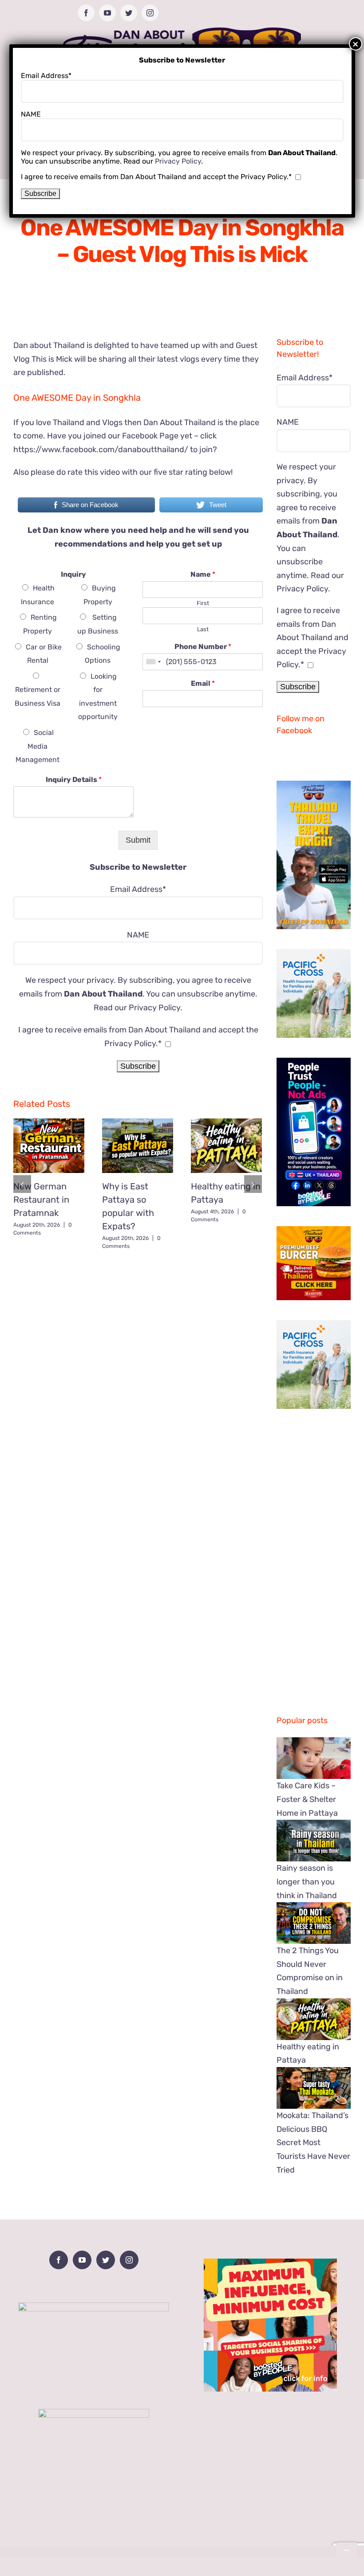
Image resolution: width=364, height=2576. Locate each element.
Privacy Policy (154, 1008)
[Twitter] (106, 2260)
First (203, 603)
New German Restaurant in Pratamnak (41, 1200)
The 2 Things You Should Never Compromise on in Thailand (310, 1971)
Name (203, 574)
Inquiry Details (74, 780)
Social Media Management (38, 746)
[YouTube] (82, 2260)
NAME (138, 935)
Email (203, 683)
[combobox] (153, 662)
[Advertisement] (138, 1319)
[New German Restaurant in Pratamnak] (49, 1146)
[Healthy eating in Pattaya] (226, 1146)
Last (203, 629)
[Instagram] (129, 2260)
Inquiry (73, 574)
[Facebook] (59, 2260)
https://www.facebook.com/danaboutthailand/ (101, 450)
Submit (138, 840)
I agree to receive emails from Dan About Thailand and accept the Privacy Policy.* (313, 637)
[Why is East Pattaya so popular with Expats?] (138, 1146)
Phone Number (203, 647)
